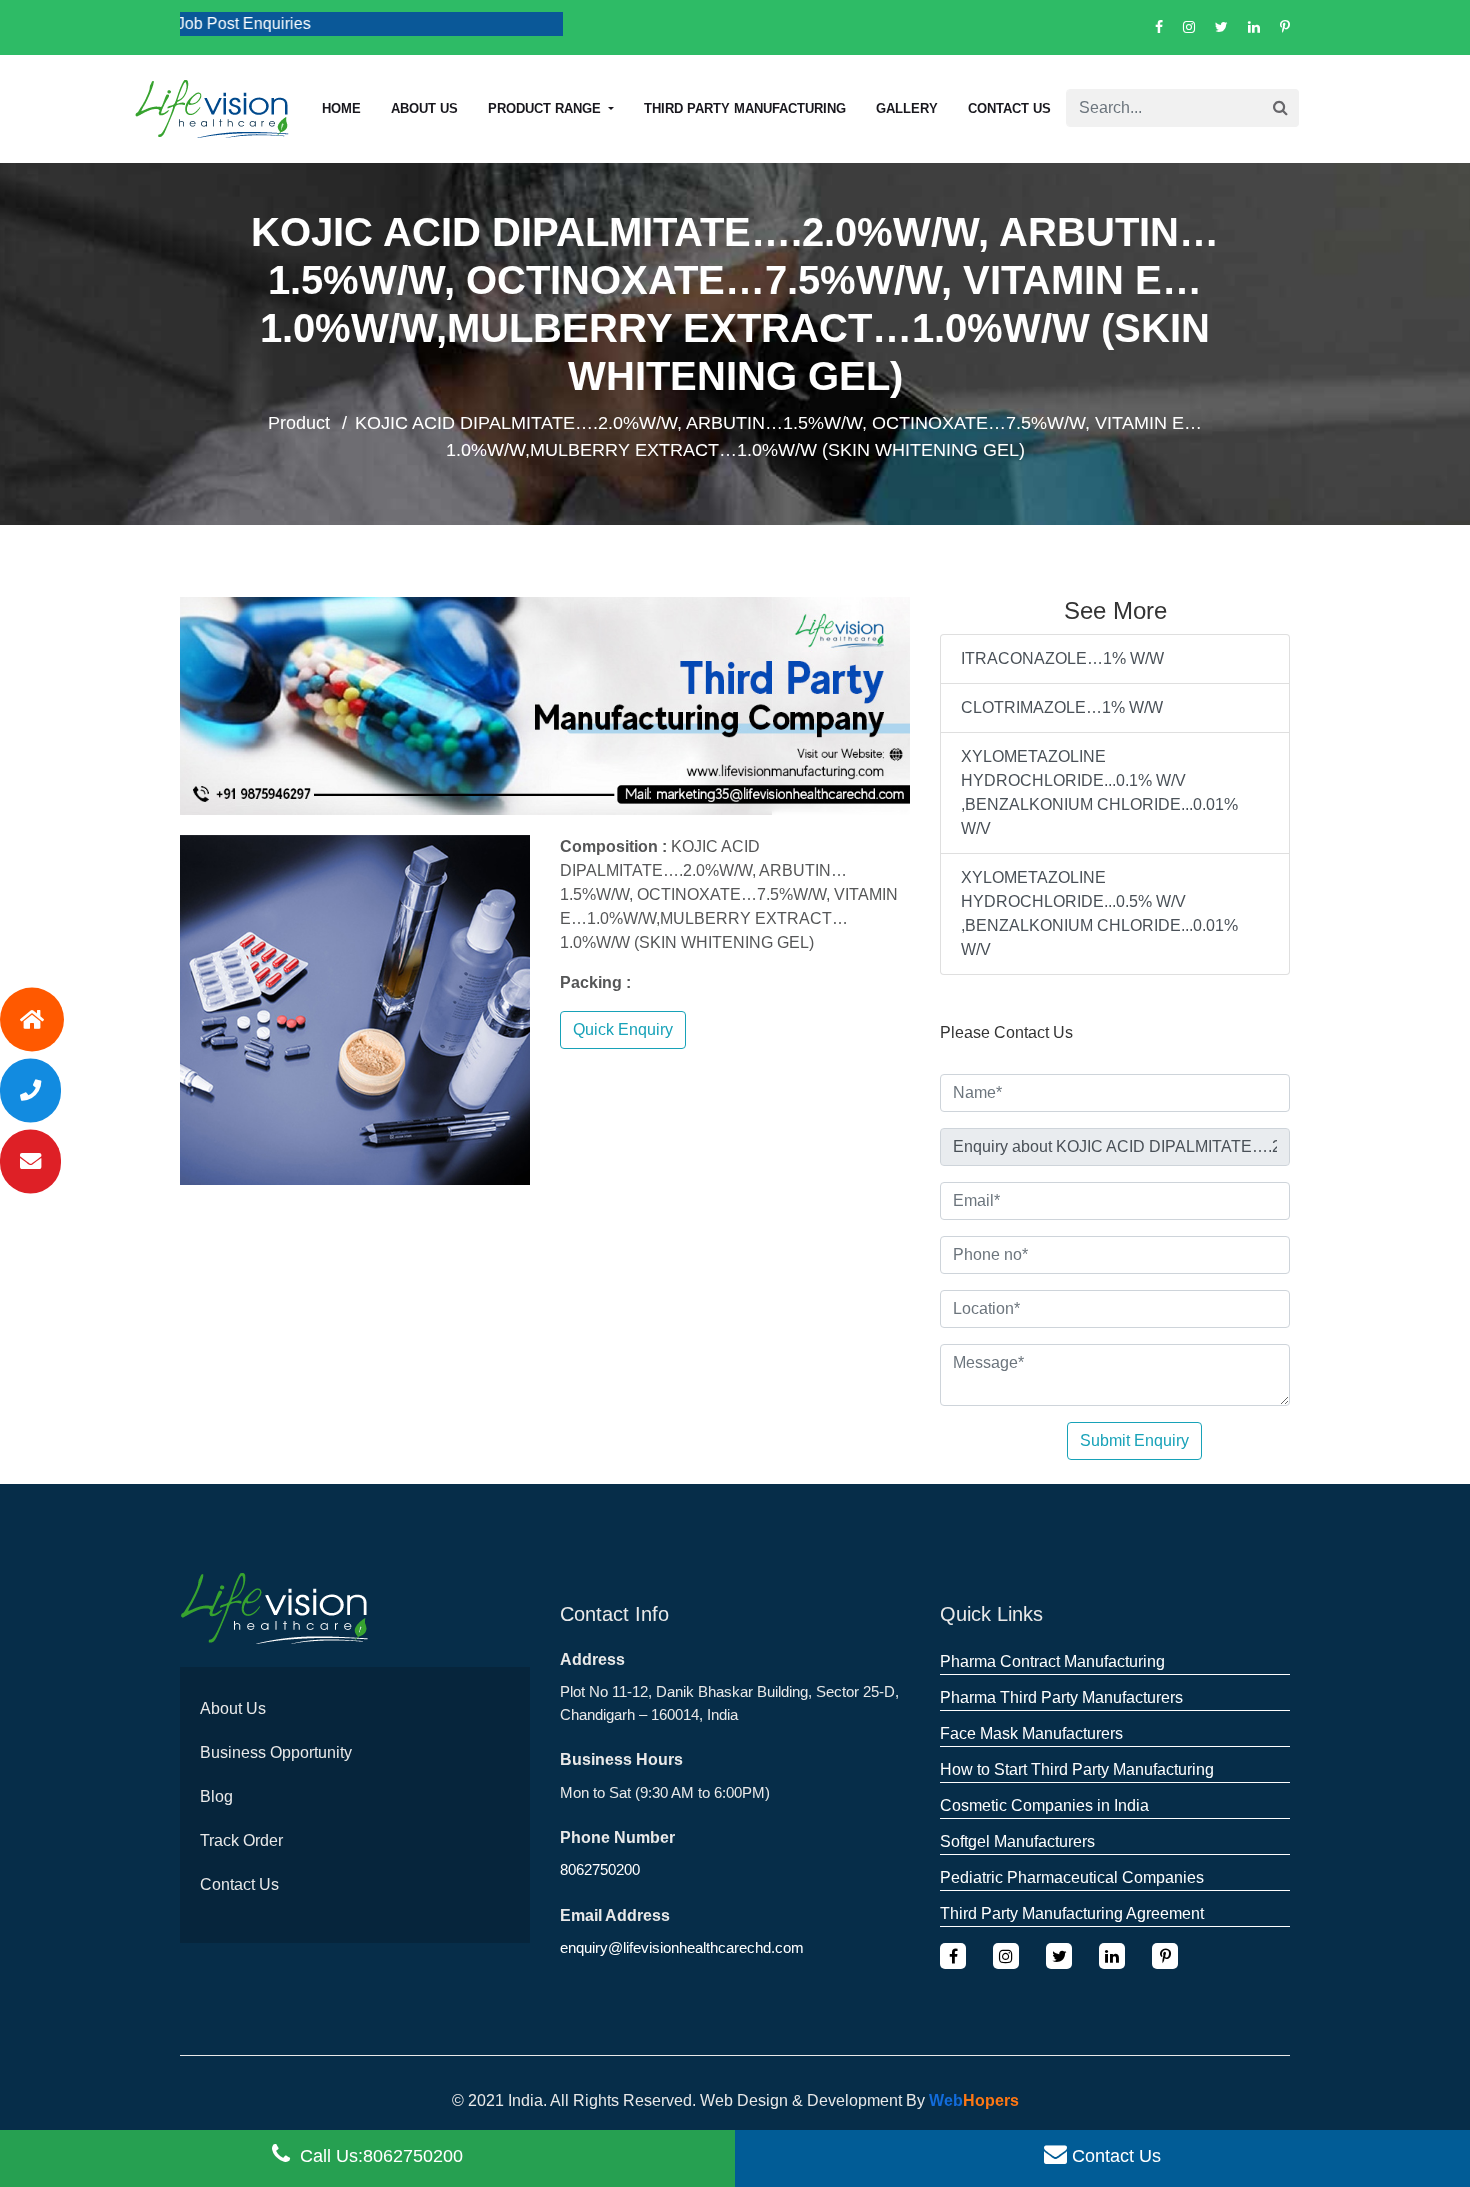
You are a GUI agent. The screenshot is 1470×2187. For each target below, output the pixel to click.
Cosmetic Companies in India (1044, 1805)
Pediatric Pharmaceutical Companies (1072, 1877)
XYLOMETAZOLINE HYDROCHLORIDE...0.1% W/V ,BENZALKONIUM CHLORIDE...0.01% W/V (1099, 792)
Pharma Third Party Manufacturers (1061, 1697)
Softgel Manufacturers (1017, 1841)
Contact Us (1009, 108)
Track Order (241, 1840)
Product (299, 423)
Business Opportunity (276, 1752)
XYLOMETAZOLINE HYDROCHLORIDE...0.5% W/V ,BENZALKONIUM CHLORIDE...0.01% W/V (1099, 913)
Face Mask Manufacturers (1031, 1733)
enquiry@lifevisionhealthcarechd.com (682, 1947)
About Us (233, 1708)
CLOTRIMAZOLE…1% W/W (1062, 707)
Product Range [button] (546, 108)
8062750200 (600, 1869)
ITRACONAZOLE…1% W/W (1062, 658)
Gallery (907, 108)
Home (341, 108)
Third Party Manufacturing (745, 108)
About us (424, 108)
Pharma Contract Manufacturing (1052, 1661)
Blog (216, 1796)
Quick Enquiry (623, 1029)
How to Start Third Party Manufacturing (1077, 1769)
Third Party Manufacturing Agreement (1072, 1913)
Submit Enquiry (1134, 1440)
